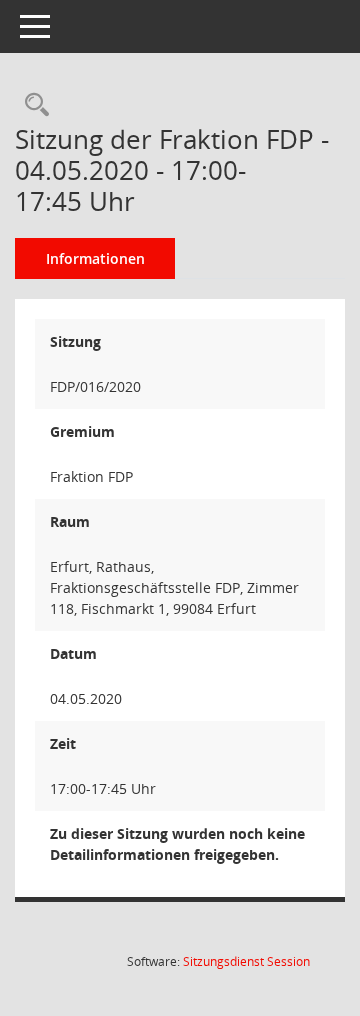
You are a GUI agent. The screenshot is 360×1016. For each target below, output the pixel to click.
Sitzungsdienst (246, 961)
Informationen (95, 258)
